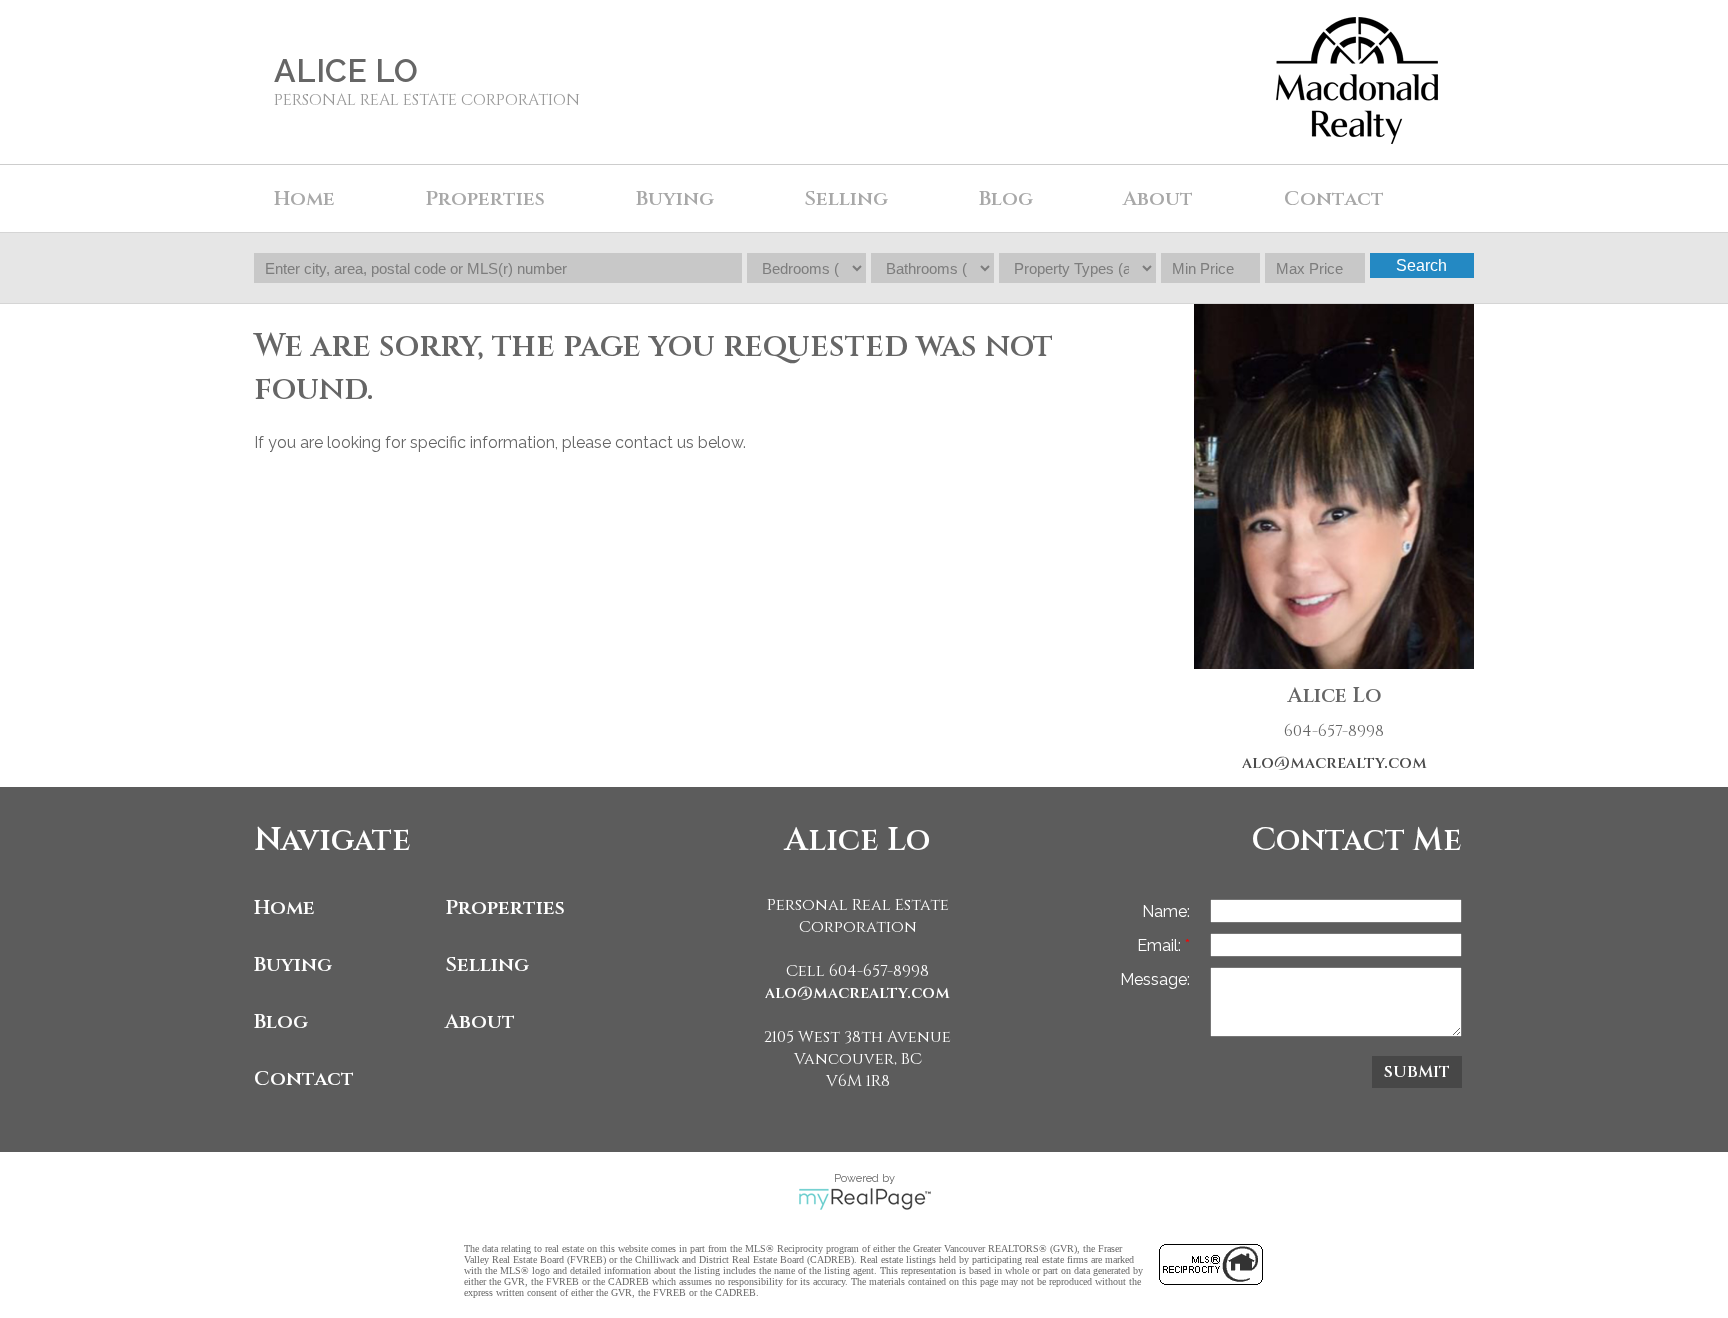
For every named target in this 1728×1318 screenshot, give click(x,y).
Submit (1417, 1072)
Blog (1006, 198)
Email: (1161, 945)
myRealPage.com (864, 1199)
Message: (1155, 979)
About (480, 1021)
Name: (1166, 911)
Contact (1334, 198)
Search (1421, 265)
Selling (487, 964)
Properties (505, 907)
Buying (293, 964)
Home (304, 198)
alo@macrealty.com (1334, 763)
